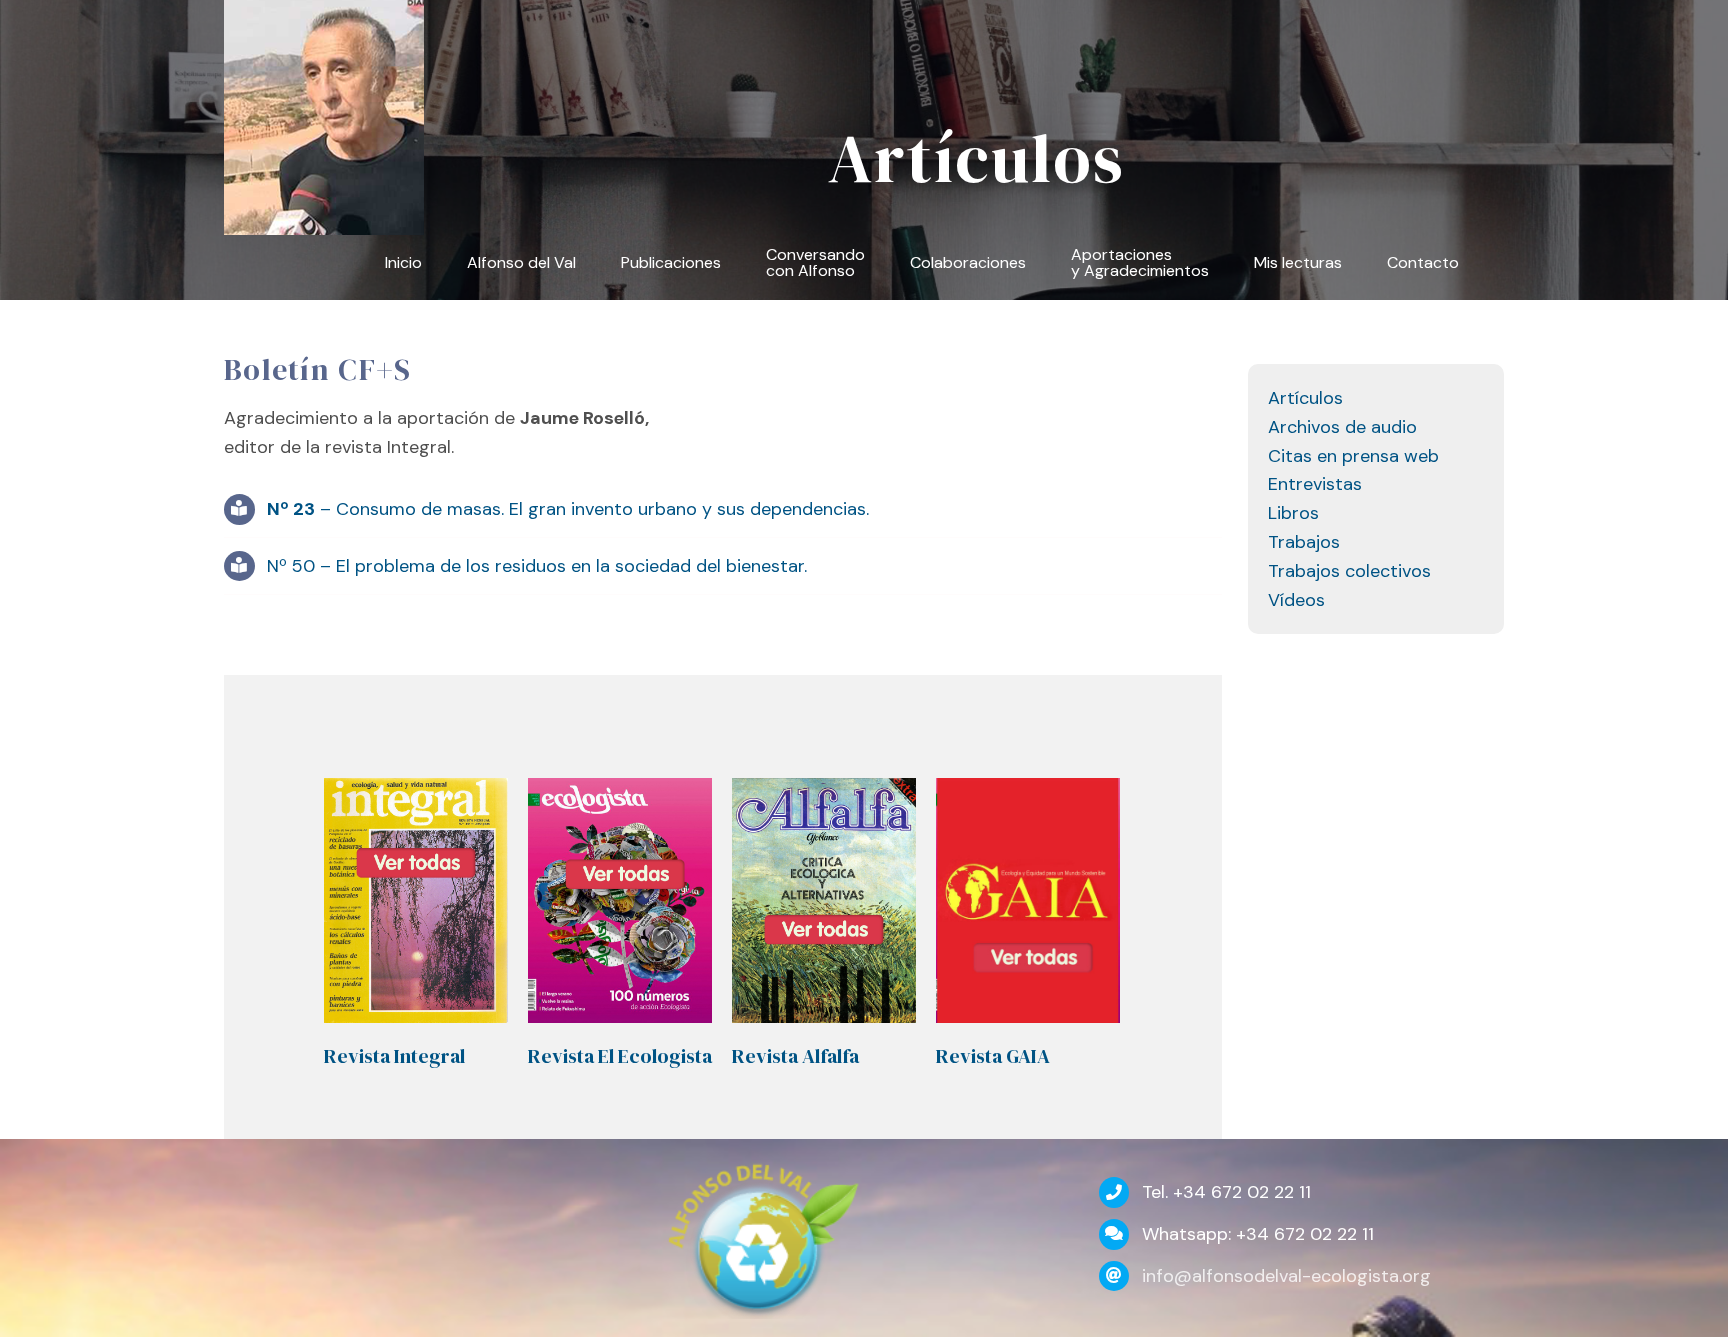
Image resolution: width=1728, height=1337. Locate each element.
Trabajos (1304, 542)
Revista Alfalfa (795, 1056)
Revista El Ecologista (620, 1056)
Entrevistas (1315, 484)
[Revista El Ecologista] (620, 900)
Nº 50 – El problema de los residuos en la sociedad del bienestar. (537, 566)
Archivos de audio (1342, 427)
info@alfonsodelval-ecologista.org (1286, 1276)
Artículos (1305, 398)
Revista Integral (394, 1056)
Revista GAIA (993, 1056)
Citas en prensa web (1353, 456)
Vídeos (1296, 600)
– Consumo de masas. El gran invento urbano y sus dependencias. (568, 509)
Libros (1293, 513)
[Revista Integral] (416, 900)
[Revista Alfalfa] (824, 900)
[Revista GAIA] (1028, 900)
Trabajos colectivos (1349, 571)
